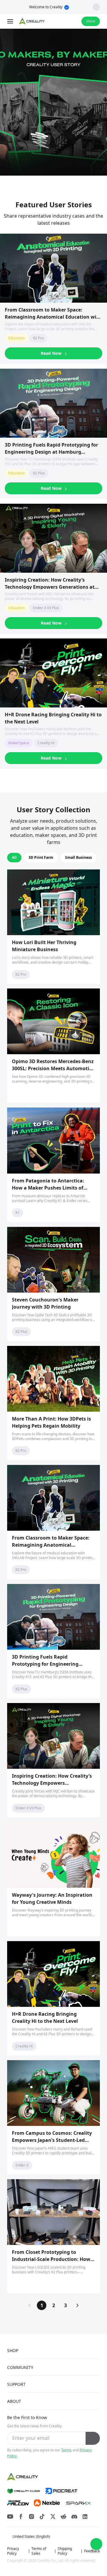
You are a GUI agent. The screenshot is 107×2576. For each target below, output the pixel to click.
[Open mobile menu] (11, 21)
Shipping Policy (65, 2551)
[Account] (73, 21)
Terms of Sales (39, 2551)
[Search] (61, 21)
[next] (77, 2305)
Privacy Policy (13, 2551)
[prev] (30, 2305)
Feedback (92, 2551)
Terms (66, 2450)
